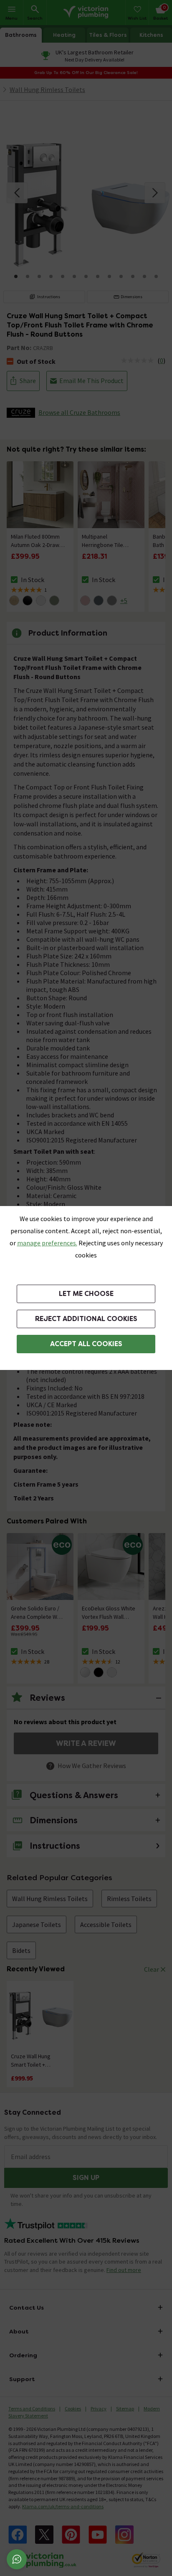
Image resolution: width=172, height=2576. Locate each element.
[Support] (17, 2559)
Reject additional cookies (86, 1319)
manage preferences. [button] (47, 1243)
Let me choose (86, 1294)
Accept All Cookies (86, 1344)
